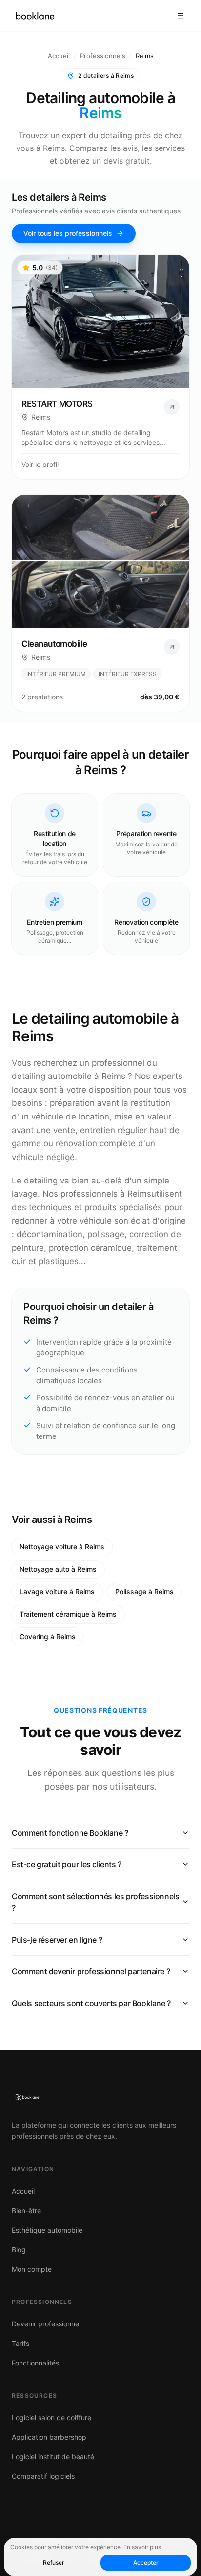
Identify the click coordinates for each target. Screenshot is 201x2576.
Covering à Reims (48, 1636)
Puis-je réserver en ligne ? (57, 1940)
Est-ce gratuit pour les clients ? (67, 1864)
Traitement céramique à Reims (68, 1614)
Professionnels (103, 56)
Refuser (54, 2563)
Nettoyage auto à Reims (58, 1569)
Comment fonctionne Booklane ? (70, 1833)
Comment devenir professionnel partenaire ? (91, 1971)
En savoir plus (142, 2547)
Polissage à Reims (144, 1592)
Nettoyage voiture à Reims (62, 1547)
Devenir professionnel (46, 2324)
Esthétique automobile (47, 2230)
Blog (19, 2249)
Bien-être (26, 2210)
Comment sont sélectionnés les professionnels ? (95, 1902)
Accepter (146, 2563)
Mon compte (32, 2269)
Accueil (59, 56)
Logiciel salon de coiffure (51, 2418)
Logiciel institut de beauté (53, 2457)
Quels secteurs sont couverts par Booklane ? (91, 2003)
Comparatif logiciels (43, 2476)
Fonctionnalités (35, 2363)
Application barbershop (49, 2437)
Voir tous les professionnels (68, 233)
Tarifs (20, 2343)
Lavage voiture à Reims (57, 1592)
